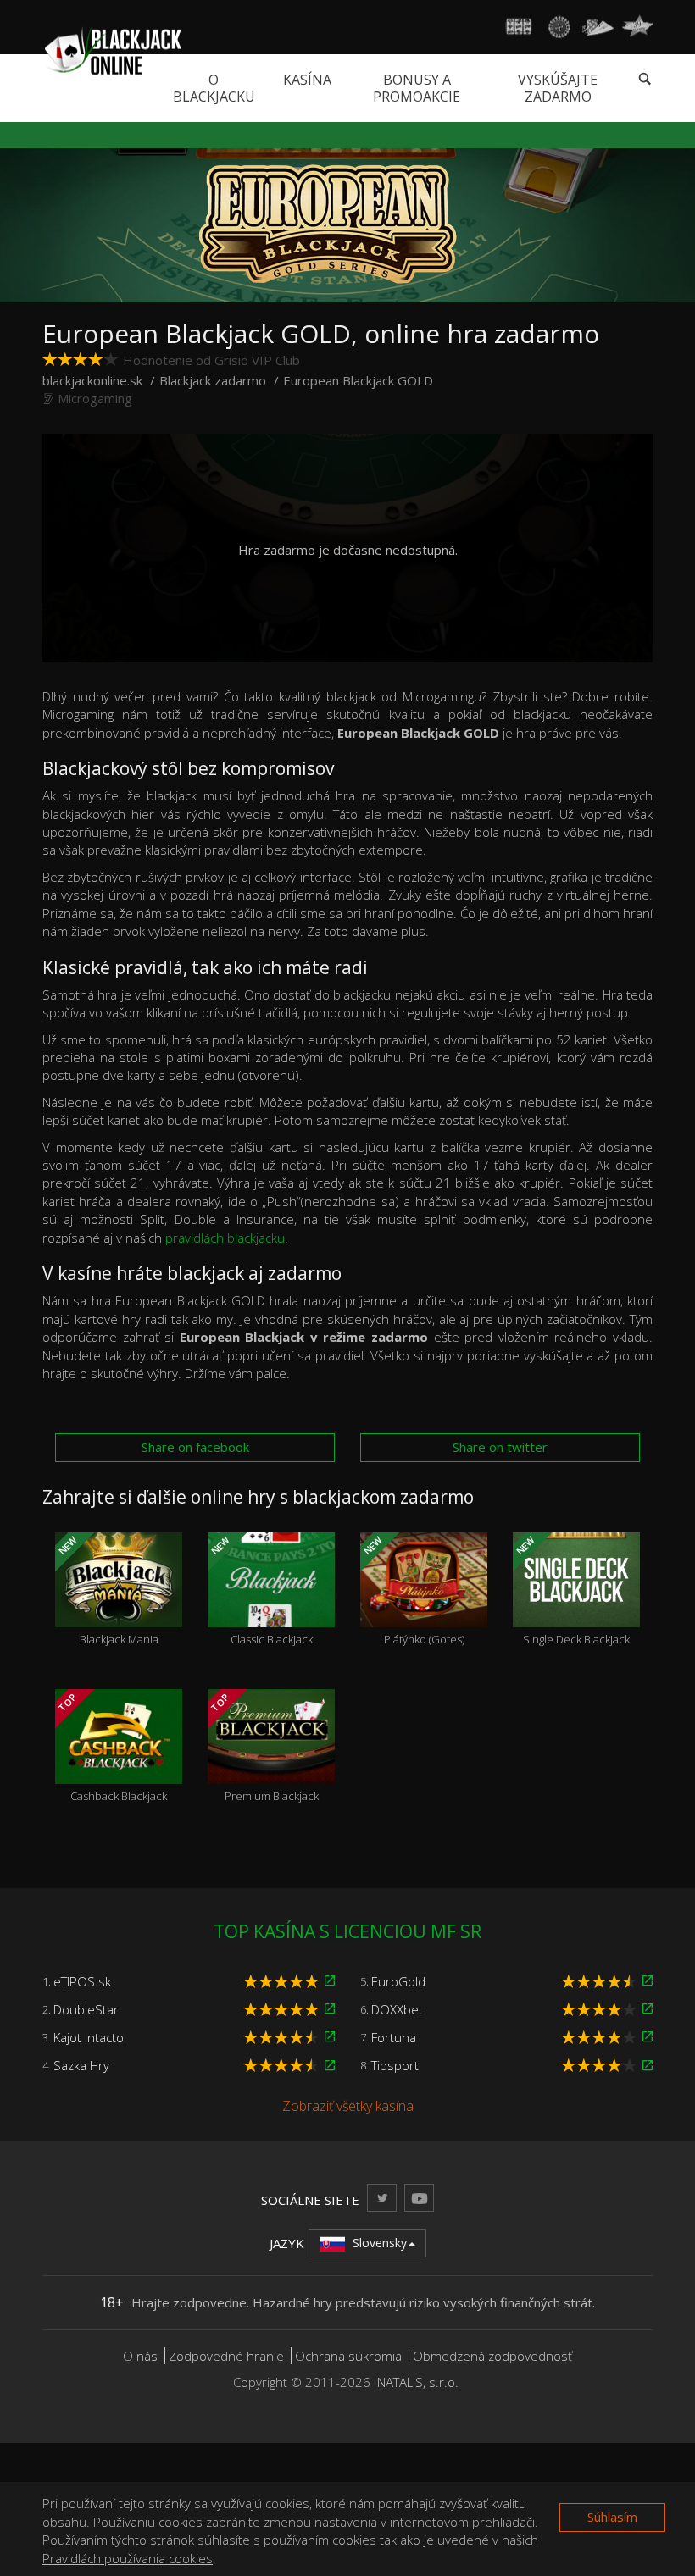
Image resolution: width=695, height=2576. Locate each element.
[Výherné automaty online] (519, 27)
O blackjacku (214, 88)
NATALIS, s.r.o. (418, 2382)
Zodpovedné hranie (226, 2356)
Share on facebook (195, 1447)
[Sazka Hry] (330, 2066)
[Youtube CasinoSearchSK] (419, 2198)
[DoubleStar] (330, 2009)
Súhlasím (612, 2517)
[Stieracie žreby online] (637, 27)
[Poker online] (598, 27)
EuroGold (398, 1981)
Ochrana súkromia (348, 2356)
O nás (140, 2356)
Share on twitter (500, 1447)
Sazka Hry (81, 2065)
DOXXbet (397, 2009)
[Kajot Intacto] (330, 2037)
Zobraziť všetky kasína (348, 2106)
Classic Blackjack (261, 1591)
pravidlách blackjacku (225, 1238)
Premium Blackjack (264, 1748)
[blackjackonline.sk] (112, 50)
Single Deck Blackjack (572, 1591)
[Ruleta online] (559, 27)
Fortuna (394, 2037)
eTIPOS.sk (82, 1981)
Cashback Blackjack (111, 1748)
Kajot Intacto (89, 2037)
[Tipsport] (648, 2066)
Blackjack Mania (107, 1591)
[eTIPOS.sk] (330, 1981)
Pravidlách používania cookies (128, 2558)
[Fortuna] (648, 2037)
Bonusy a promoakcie (417, 88)
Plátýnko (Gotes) (413, 1591)
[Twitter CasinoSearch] (382, 2198)
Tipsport (395, 2065)
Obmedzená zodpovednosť (492, 2356)
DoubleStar (86, 2009)
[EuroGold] (648, 1981)
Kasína (307, 80)
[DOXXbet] (648, 2009)
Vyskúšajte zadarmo (558, 88)
